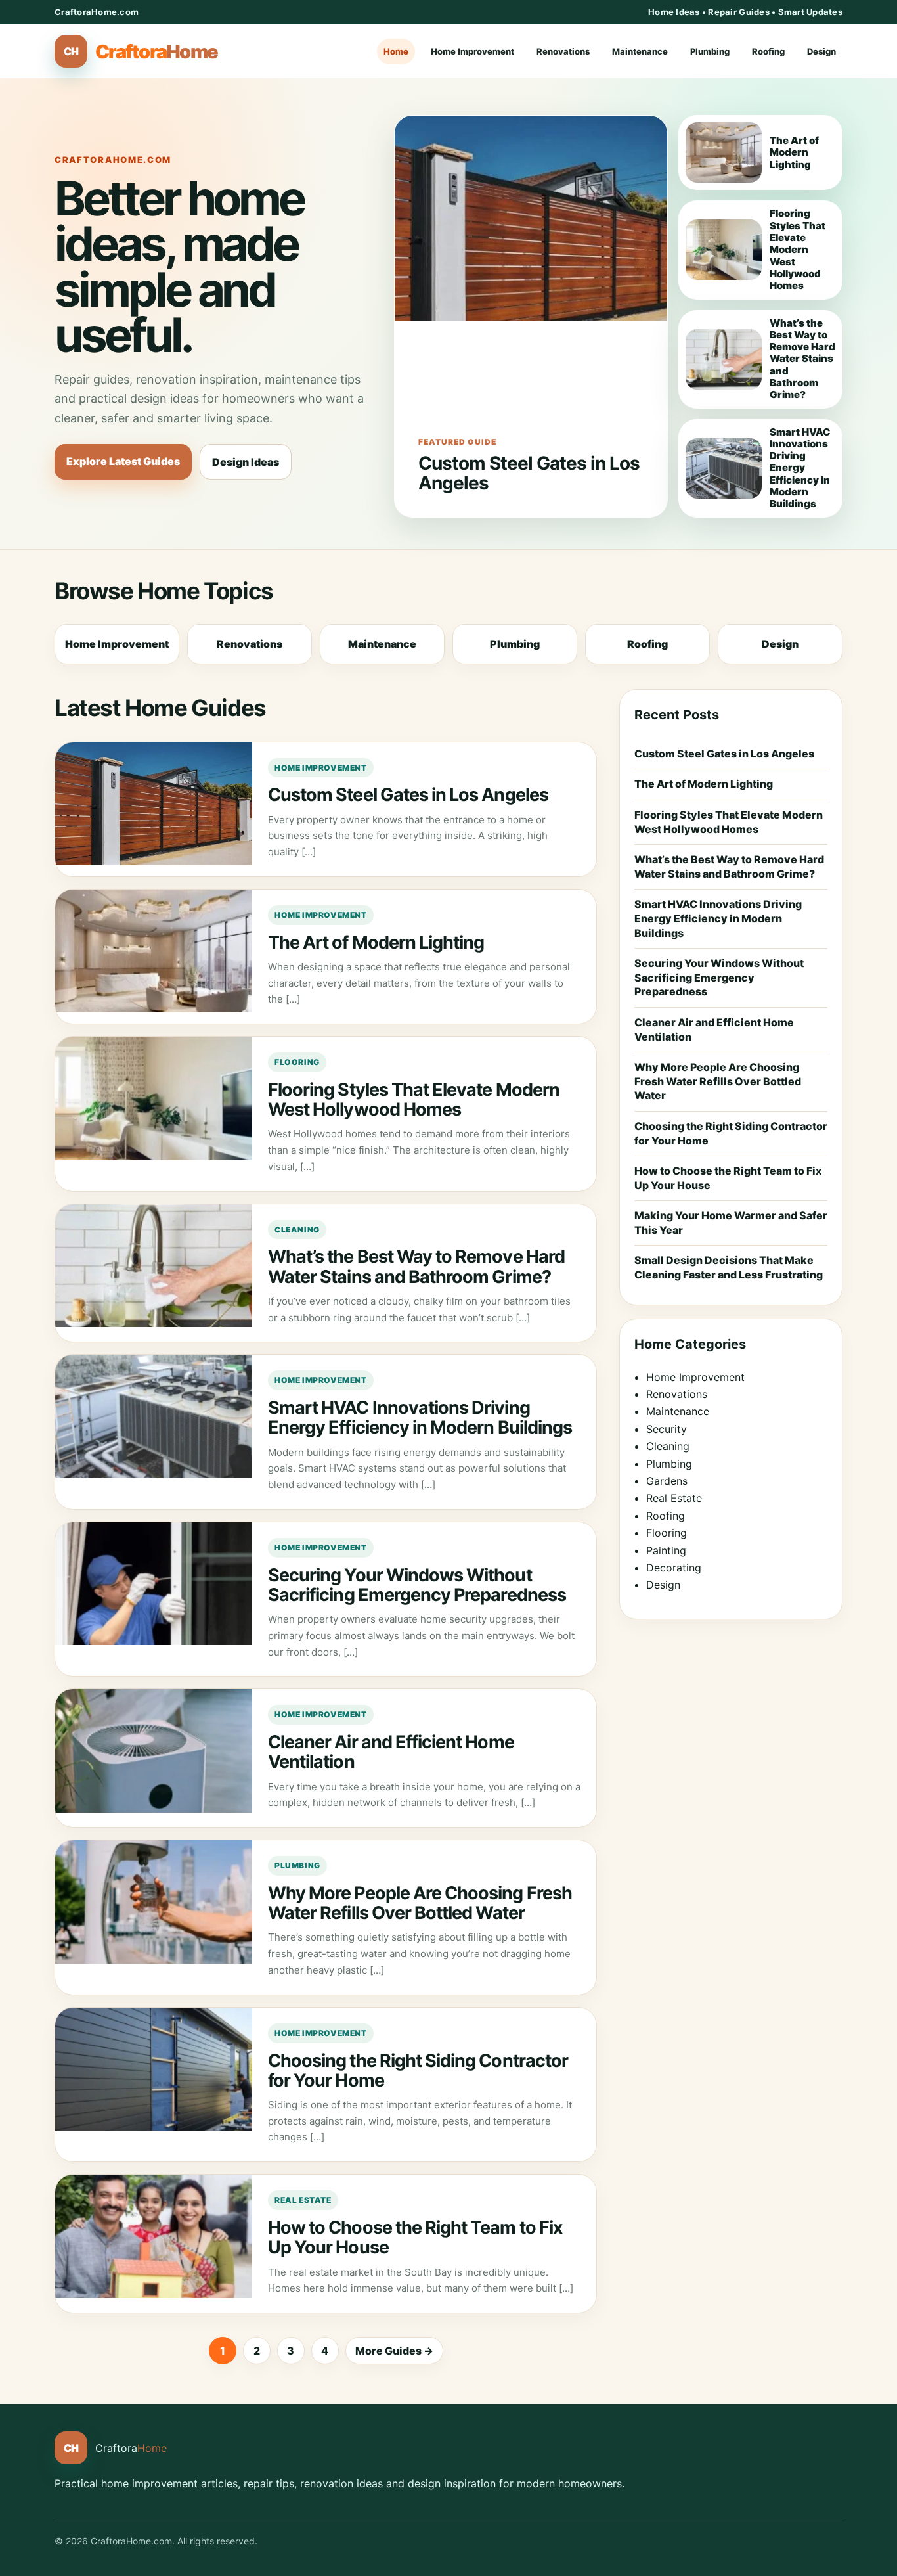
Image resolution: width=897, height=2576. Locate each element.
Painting (666, 1550)
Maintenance (640, 51)
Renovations (563, 51)
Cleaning (297, 1230)
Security (667, 1429)
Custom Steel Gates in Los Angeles (529, 473)
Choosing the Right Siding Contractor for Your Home (418, 2070)
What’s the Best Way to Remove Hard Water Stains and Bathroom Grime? (416, 1266)
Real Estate (303, 2200)
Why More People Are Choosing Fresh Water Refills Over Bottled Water (420, 1903)
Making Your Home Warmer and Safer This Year (731, 1223)
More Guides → (394, 2351)
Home (396, 51)
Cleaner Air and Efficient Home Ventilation (391, 1752)
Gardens (667, 1481)
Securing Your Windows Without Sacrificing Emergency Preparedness (417, 1585)
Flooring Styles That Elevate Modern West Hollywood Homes (414, 1099)
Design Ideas (246, 462)
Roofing (768, 51)
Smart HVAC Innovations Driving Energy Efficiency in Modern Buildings (420, 1417)
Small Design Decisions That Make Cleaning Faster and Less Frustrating (729, 1267)
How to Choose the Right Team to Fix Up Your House (415, 2237)
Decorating (674, 1568)
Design (821, 51)
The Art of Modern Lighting (376, 942)
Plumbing (710, 51)
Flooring (297, 1062)
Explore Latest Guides (123, 461)
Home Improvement (472, 51)
